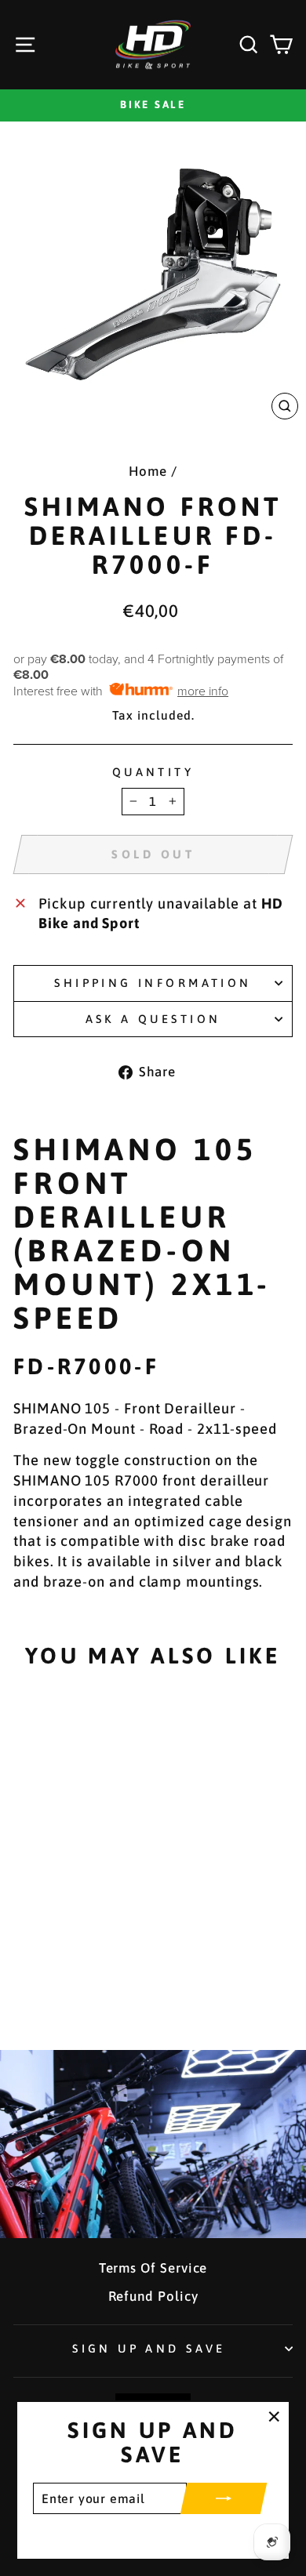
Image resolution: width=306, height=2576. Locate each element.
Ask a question (153, 1019)
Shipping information (153, 983)
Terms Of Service (153, 2268)
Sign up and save (149, 2348)
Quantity (153, 772)
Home (148, 471)
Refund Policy (153, 2296)
